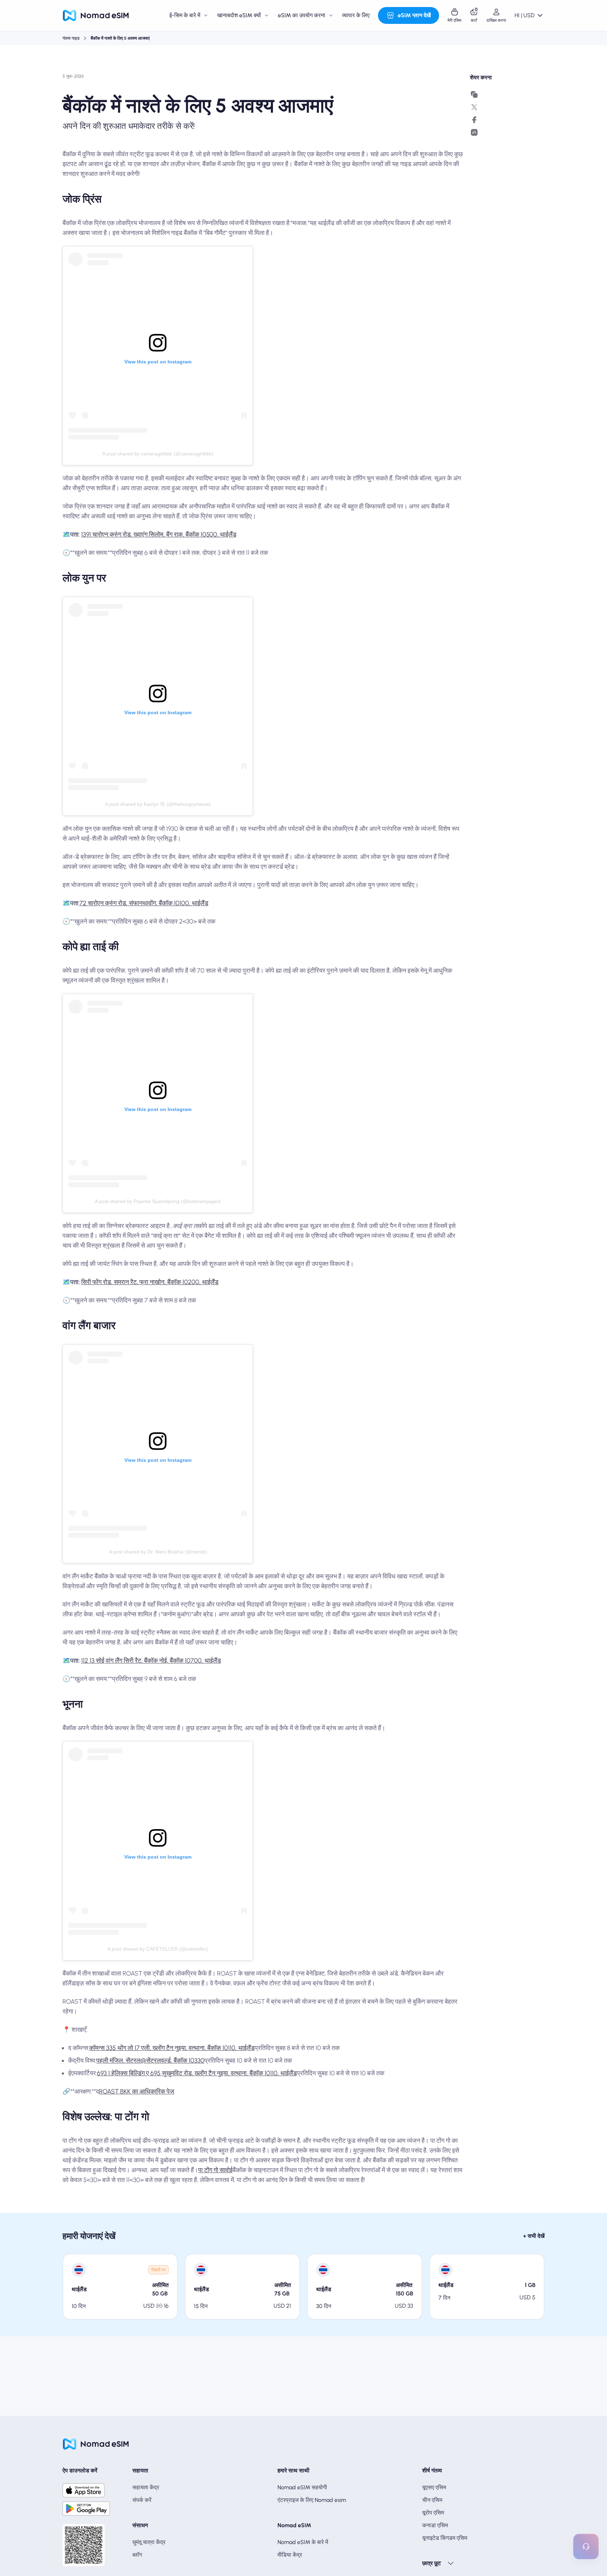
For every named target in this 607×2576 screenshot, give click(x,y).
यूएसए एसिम (434, 2487)
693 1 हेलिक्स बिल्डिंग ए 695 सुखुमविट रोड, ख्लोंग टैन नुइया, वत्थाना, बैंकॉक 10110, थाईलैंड (197, 2073)
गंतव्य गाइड (71, 38)
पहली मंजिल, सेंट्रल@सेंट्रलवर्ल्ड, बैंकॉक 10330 (150, 2061)
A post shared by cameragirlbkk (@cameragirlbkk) (158, 454)
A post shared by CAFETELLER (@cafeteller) (158, 1949)
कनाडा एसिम (435, 2525)
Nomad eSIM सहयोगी (302, 2487)
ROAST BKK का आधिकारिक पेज (137, 2091)
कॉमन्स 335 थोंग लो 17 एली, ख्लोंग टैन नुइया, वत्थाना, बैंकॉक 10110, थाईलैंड (172, 2048)
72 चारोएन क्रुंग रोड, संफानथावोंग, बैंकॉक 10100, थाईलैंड (144, 903)
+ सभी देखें (534, 2236)
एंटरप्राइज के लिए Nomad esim (312, 2500)
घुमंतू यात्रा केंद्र (149, 2542)
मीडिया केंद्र (290, 2555)
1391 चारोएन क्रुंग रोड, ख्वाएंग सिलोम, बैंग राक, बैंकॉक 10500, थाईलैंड (159, 534)
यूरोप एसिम (433, 2513)
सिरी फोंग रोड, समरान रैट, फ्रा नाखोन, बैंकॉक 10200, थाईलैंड (150, 1282)
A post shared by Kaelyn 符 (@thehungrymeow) (158, 804)
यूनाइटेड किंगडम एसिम (445, 2538)
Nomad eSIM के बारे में (303, 2542)
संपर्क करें (142, 2500)
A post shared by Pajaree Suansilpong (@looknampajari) (158, 1201)
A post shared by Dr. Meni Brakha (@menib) (158, 1552)
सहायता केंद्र (146, 2487)
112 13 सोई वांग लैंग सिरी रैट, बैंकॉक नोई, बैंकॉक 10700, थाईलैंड (151, 1661)
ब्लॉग (137, 2555)
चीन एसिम (432, 2500)
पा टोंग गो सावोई (215, 2170)
